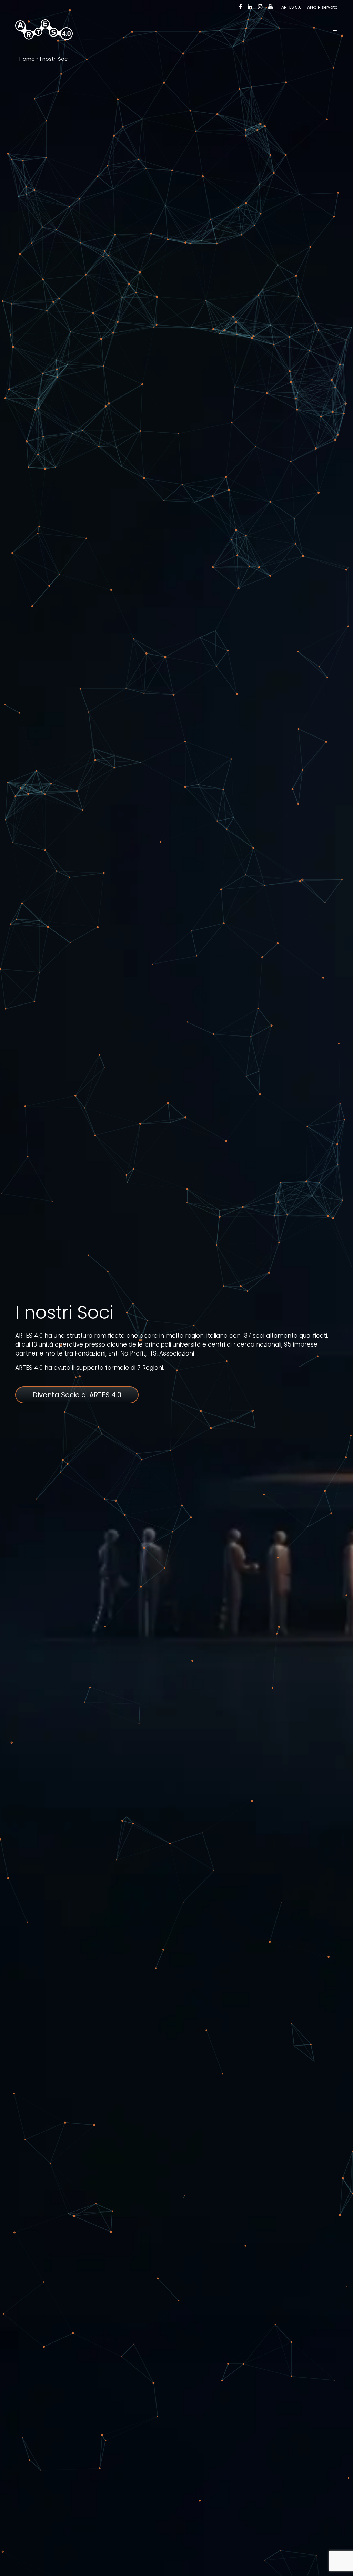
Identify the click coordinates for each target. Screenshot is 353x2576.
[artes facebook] (240, 7)
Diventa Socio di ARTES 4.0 (77, 1395)
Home (27, 59)
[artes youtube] (271, 7)
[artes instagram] (260, 7)
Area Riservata (322, 7)
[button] (335, 30)
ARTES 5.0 (291, 7)
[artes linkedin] (250, 7)
